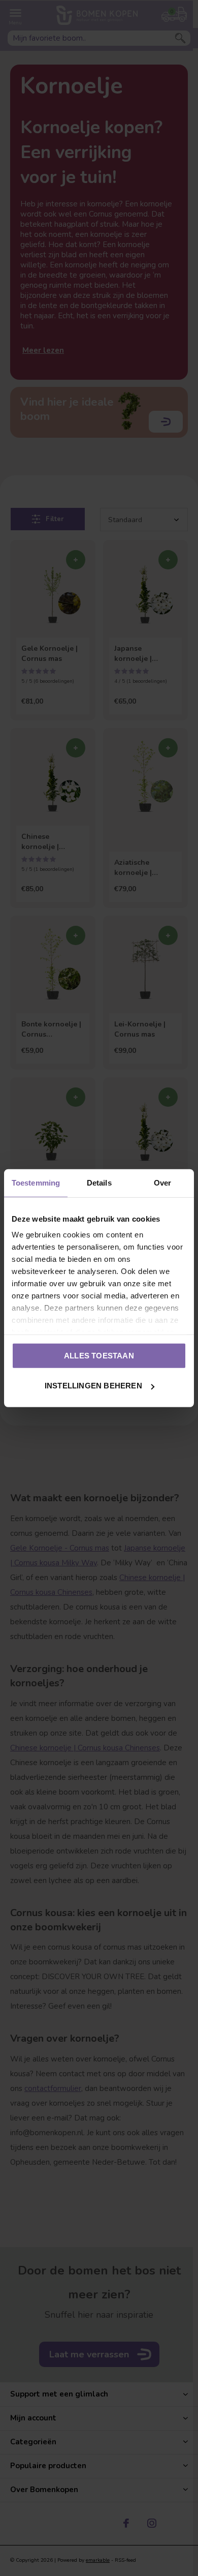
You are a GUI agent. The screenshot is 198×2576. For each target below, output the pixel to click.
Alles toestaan (99, 1355)
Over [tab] (162, 1182)
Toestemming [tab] (36, 1182)
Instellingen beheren (93, 1386)
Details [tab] (99, 1182)
